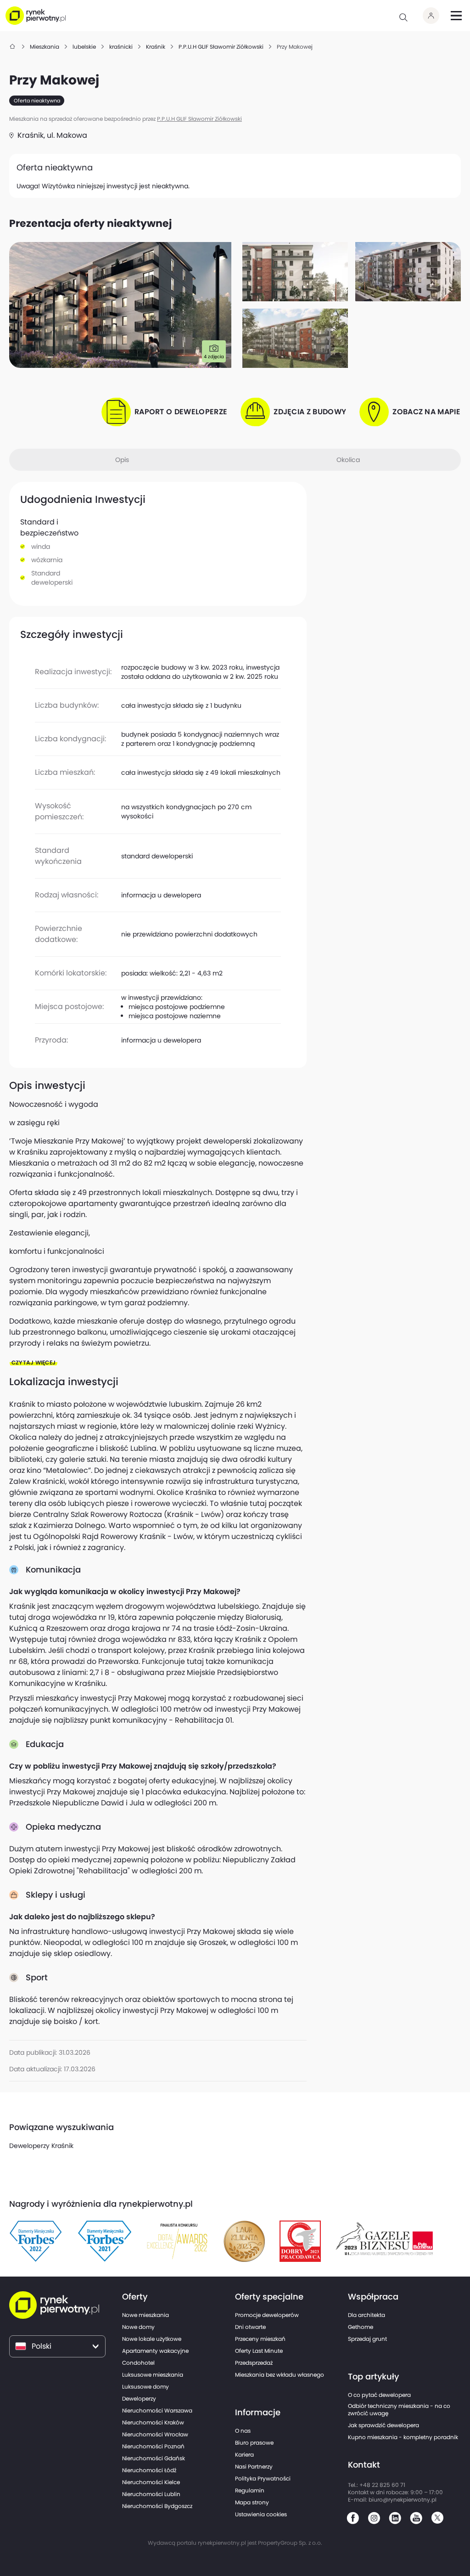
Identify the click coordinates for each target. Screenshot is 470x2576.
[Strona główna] (13, 47)
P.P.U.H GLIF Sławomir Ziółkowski (199, 119)
